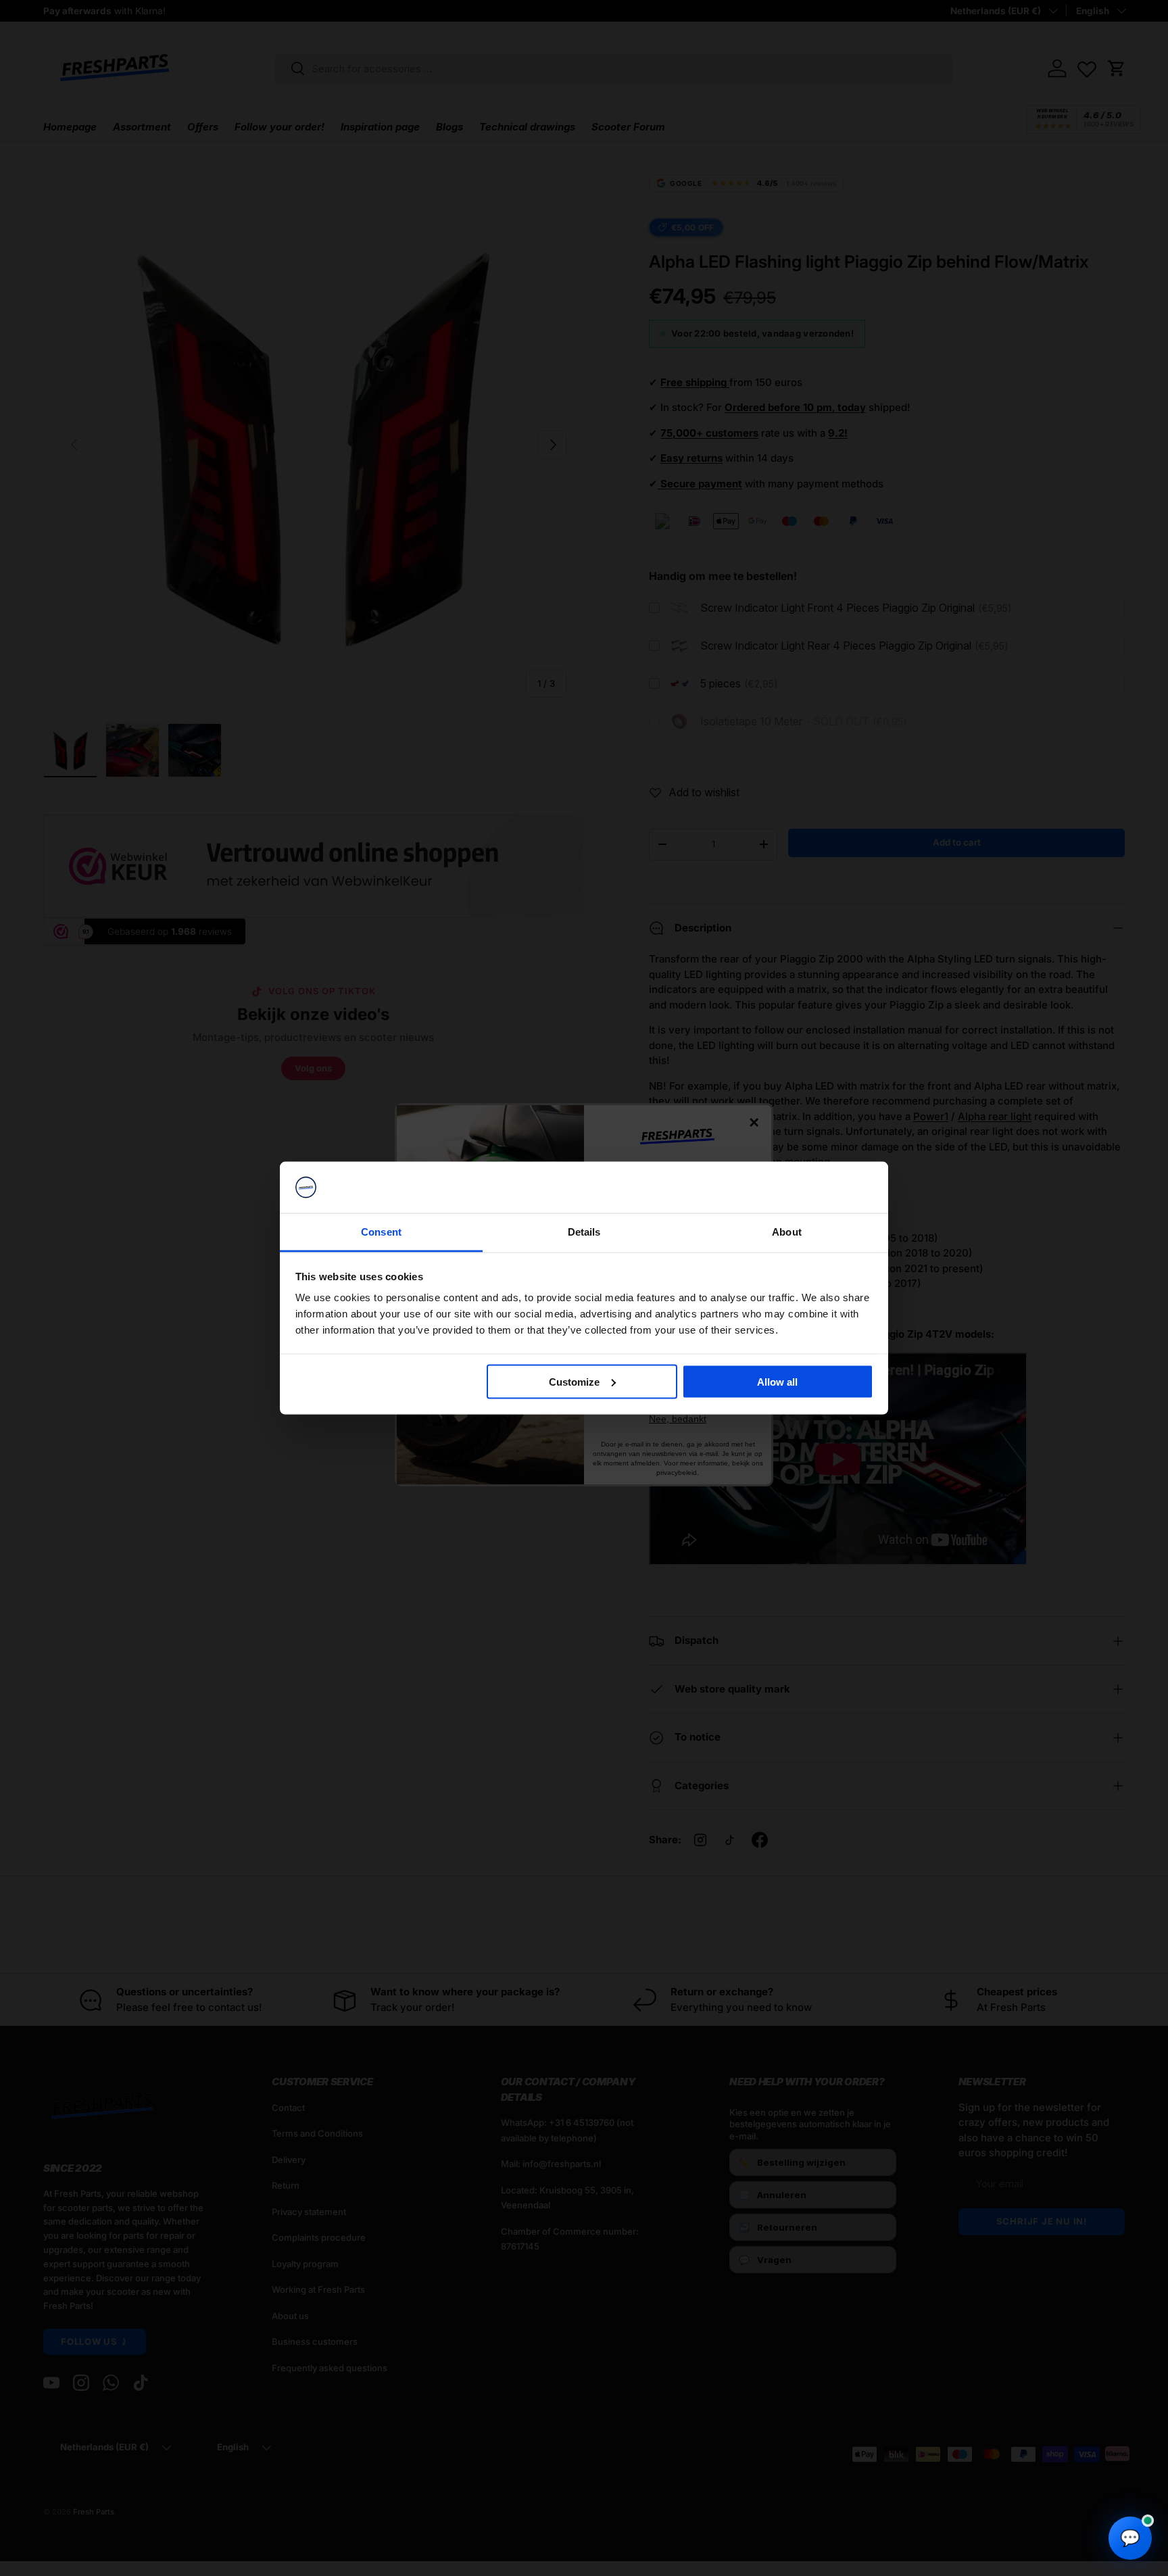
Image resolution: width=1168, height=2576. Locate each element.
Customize (574, 1381)
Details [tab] (584, 1232)
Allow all (777, 1381)
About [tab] (787, 1232)
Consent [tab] (381, 1232)
